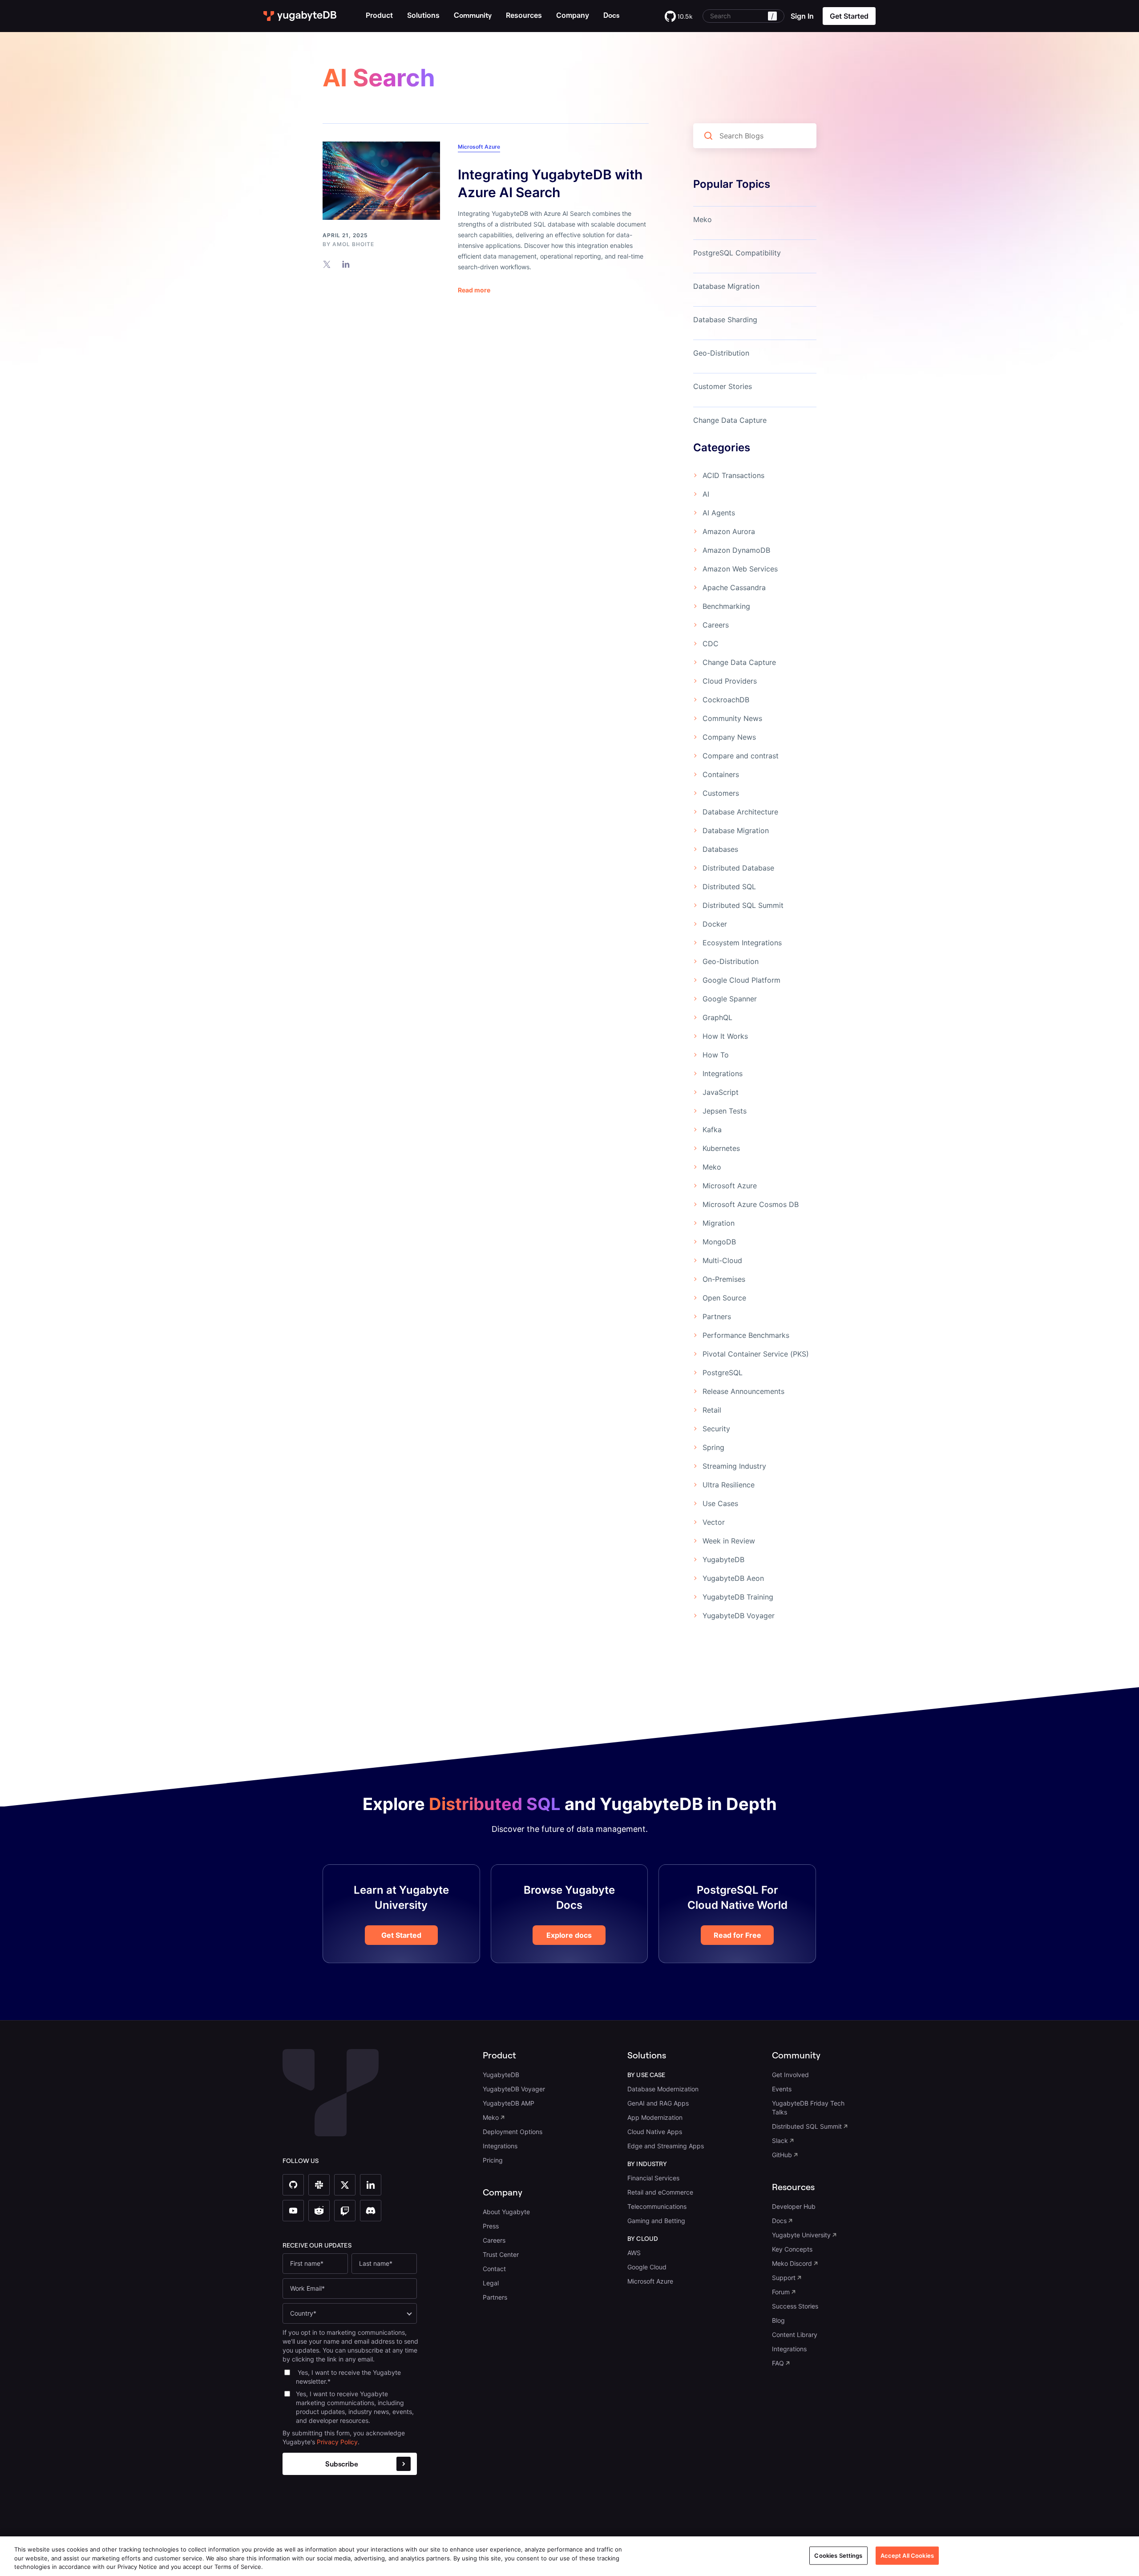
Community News (732, 718)
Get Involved (790, 2075)
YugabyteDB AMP (509, 2103)
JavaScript (721, 1092)
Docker (715, 924)
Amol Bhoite (353, 244)
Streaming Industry (734, 1466)
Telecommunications (657, 2206)
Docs (779, 2221)
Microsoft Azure (479, 147)
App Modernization (655, 2117)
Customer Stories (723, 386)
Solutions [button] (423, 15)
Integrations (723, 1073)
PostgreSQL (723, 1373)
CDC (711, 644)
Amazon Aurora (729, 531)
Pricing (493, 2160)
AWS (634, 2253)
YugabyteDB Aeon (733, 1578)
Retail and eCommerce (660, 2192)
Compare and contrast (741, 756)
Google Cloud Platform (741, 980)
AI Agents (719, 513)
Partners (717, 1316)
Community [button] (796, 2055)
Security (716, 1429)
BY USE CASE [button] (646, 2075)
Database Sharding (725, 320)
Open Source (724, 1298)
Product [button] (379, 15)
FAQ (778, 2363)
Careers (716, 625)
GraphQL (717, 1017)
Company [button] (573, 15)
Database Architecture (740, 812)
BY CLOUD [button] (643, 2239)
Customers (721, 793)
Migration (719, 1223)
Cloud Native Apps (655, 2132)
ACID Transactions (733, 475)
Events (782, 2089)
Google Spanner (730, 999)
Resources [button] (524, 15)
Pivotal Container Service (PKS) (756, 1354)
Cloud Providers (730, 681)
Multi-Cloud (722, 1260)
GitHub (782, 2155)
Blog (778, 2320)
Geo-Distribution (721, 353)
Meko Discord (792, 2263)
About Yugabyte (506, 2212)
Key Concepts (792, 2249)
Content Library (795, 2335)
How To (716, 1055)
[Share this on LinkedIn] (346, 264)
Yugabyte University (801, 2235)
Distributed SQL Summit (743, 905)
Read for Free (737, 1935)
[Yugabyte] (300, 16)
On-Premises (724, 1279)
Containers (721, 774)
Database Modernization (663, 2089)
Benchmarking (726, 606)
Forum (781, 2292)
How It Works (725, 1036)
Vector (714, 1522)
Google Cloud (647, 2267)
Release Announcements (743, 1391)
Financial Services (653, 2178)
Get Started (401, 1935)
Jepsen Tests (725, 1111)
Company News (729, 737)
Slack (780, 2141)
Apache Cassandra (734, 587)
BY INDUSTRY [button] (647, 2164)
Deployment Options (513, 2132)
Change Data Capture (730, 420)
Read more (474, 290)
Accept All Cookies (907, 2555)
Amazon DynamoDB (736, 550)
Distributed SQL (729, 887)
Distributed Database (738, 868)
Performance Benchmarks (746, 1335)
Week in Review (729, 1541)
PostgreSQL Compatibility (737, 253)
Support (784, 2278)
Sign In (802, 16)
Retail (712, 1410)
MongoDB (719, 1242)
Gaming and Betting (656, 2221)
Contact (494, 2269)
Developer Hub (794, 2206)
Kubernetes (721, 1148)
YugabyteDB (723, 1559)
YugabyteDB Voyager (739, 1616)
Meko (703, 219)
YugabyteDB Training (738, 1597)
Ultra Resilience (729, 1485)
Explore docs (569, 1935)
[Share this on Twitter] (327, 264)
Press (491, 2226)
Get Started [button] (849, 16)
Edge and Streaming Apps (666, 2146)
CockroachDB (726, 700)
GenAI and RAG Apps (658, 2103)
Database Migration (726, 286)
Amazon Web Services (740, 569)
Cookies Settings (838, 2555)
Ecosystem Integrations (742, 943)
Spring (713, 1447)
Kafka (712, 1130)
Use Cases (720, 1503)
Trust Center (501, 2254)
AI (706, 494)
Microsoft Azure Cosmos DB (751, 1204)
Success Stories (795, 2306)
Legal (491, 2283)
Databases (720, 849)
